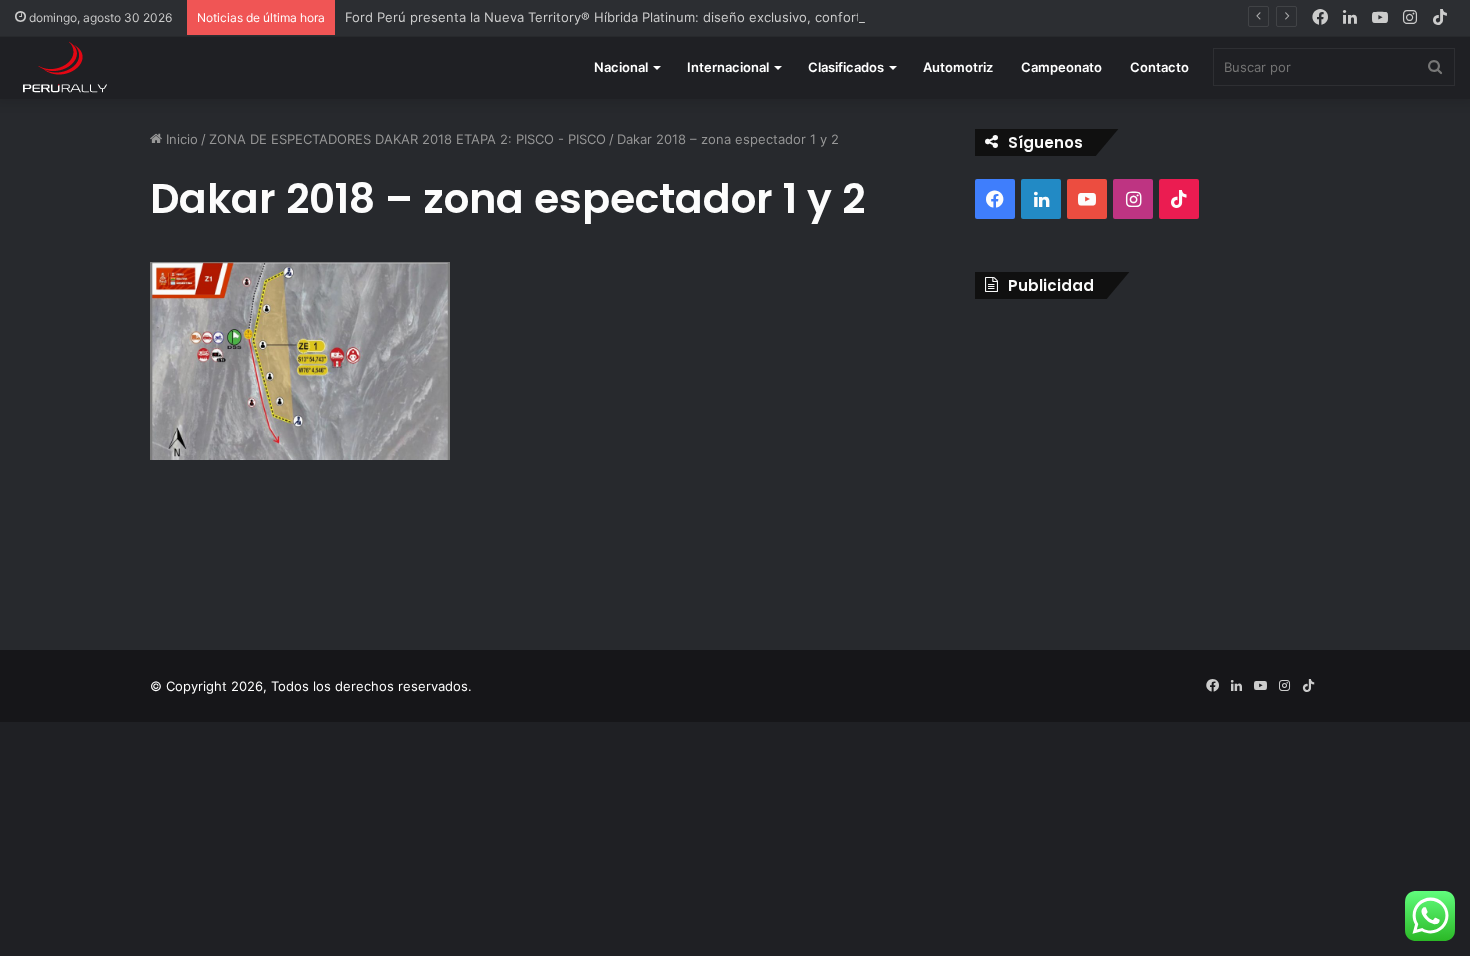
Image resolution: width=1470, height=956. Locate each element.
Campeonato (1061, 67)
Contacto (1159, 67)
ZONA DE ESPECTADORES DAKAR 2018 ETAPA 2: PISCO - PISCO (407, 139)
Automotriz (958, 67)
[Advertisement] (1147, 459)
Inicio (180, 139)
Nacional (621, 67)
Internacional (728, 67)
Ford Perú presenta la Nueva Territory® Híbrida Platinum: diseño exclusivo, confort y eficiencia (640, 17)
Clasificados (846, 67)
